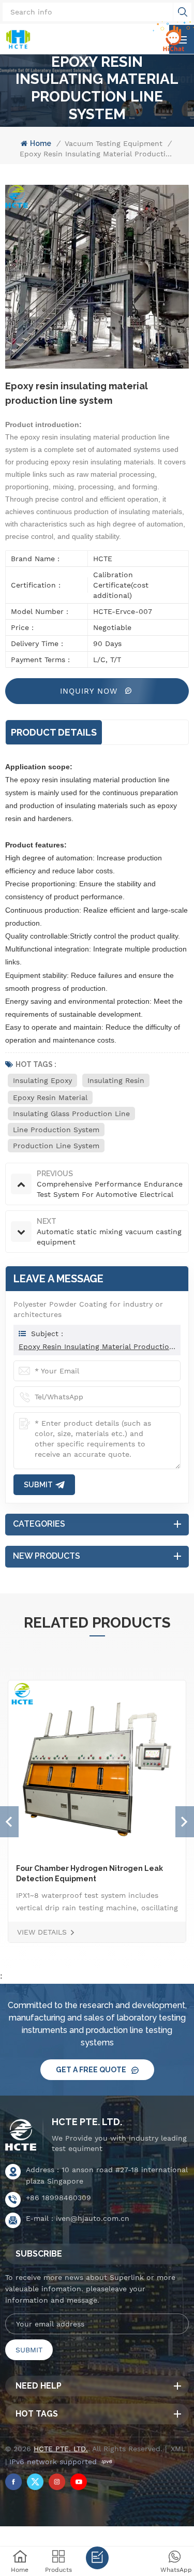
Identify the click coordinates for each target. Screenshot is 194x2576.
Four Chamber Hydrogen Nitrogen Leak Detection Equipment (89, 1874)
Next (185, 1822)
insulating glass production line (71, 1114)
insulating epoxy (42, 1080)
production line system (56, 1146)
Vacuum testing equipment (114, 143)
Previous (9, 1822)
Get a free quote (91, 2070)
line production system (56, 1130)
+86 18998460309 (58, 2198)
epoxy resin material (50, 1097)
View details (42, 1932)
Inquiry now (90, 691)
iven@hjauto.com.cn (93, 2218)
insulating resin (116, 1080)
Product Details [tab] (54, 732)
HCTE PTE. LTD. (87, 2122)
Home (41, 143)
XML (178, 2449)
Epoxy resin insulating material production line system (97, 1346)
